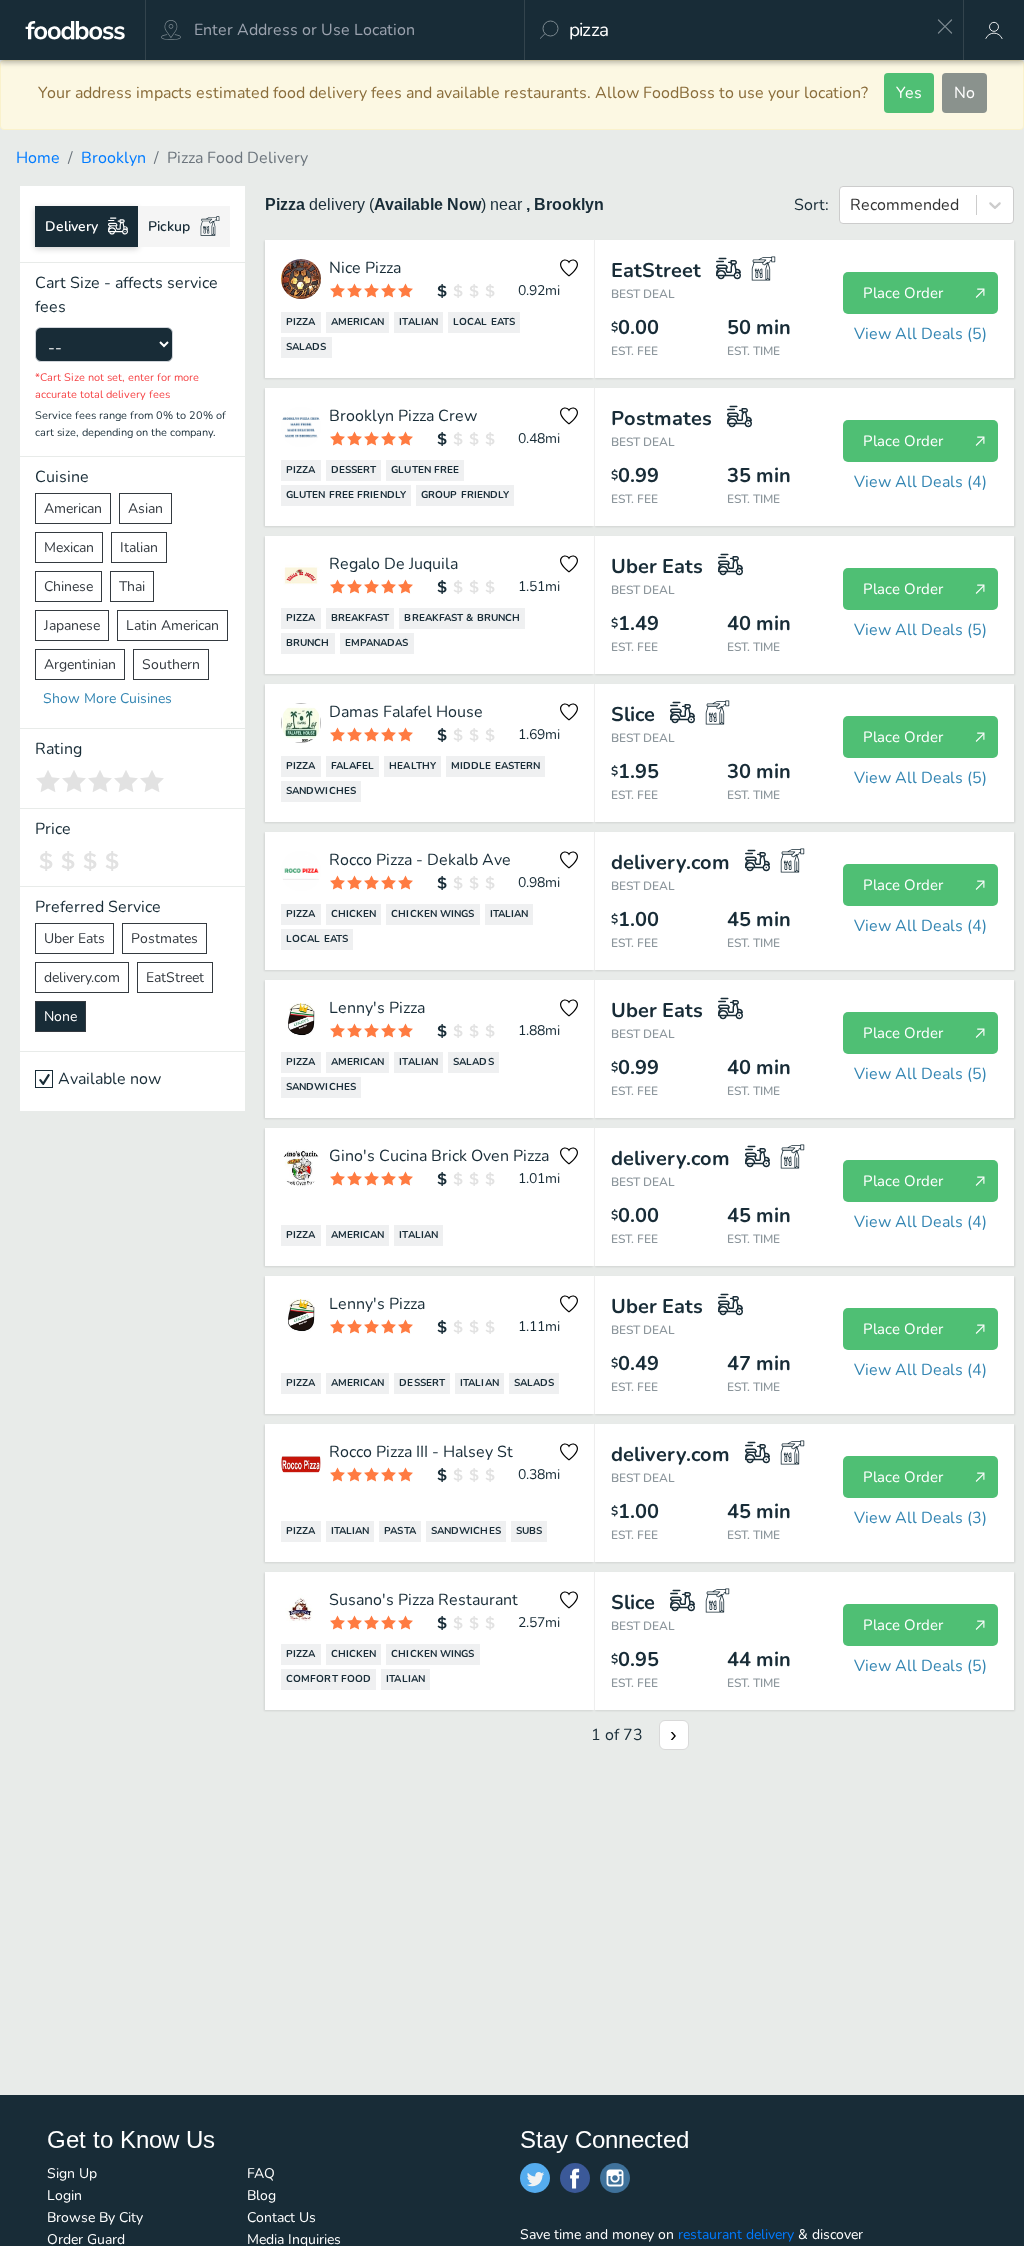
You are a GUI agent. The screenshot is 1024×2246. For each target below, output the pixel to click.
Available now (109, 1079)
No (964, 93)
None (60, 1016)
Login (64, 2195)
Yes (909, 93)
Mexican (69, 547)
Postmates (164, 938)
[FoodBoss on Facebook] (575, 2178)
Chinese (68, 586)
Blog (261, 2195)
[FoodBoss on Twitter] (535, 2178)
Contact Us (281, 2217)
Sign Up (72, 2173)
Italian (139, 547)
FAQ (261, 2173)
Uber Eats (74, 938)
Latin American (172, 625)
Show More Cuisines (107, 698)
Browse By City (95, 2217)
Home (38, 158)
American (73, 508)
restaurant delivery (736, 2234)
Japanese (72, 625)
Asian (145, 508)
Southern (171, 664)
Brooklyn (113, 158)
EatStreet (175, 977)
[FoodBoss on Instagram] (615, 2178)
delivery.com (82, 977)
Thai (132, 586)
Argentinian (80, 664)
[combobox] (745, 30)
